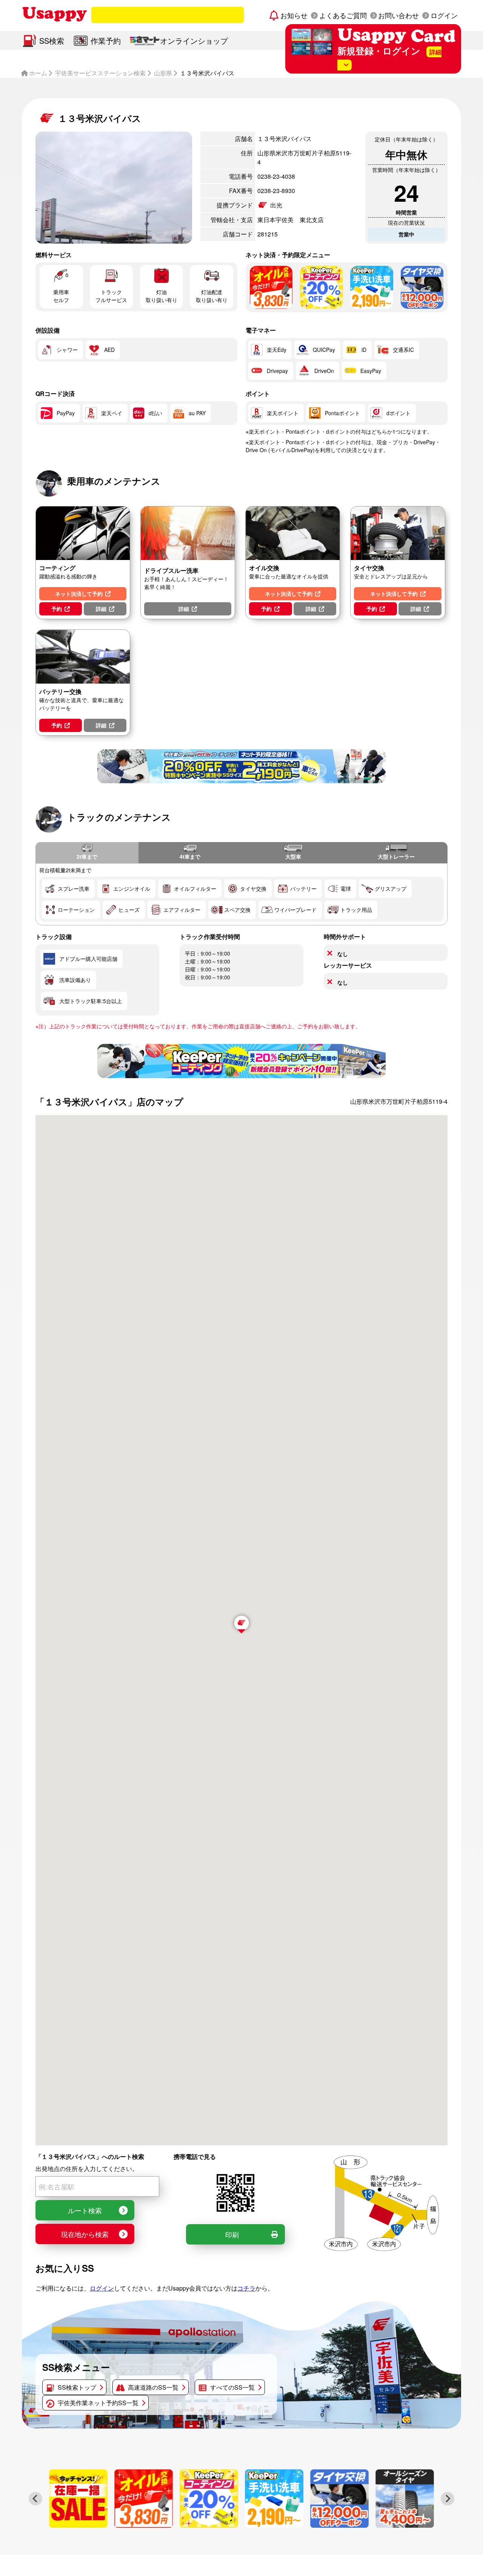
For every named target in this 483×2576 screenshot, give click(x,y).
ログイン (444, 15)
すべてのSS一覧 (232, 2387)
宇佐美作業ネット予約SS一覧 (98, 2403)
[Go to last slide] (35, 2499)
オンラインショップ (194, 41)
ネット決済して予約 (79, 594)
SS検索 (52, 41)
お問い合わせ (398, 15)
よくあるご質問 (343, 15)
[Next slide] (448, 2499)
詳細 (101, 609)
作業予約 (106, 41)
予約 (57, 609)
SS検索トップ (77, 2387)
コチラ (246, 2288)
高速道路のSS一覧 (153, 2387)
